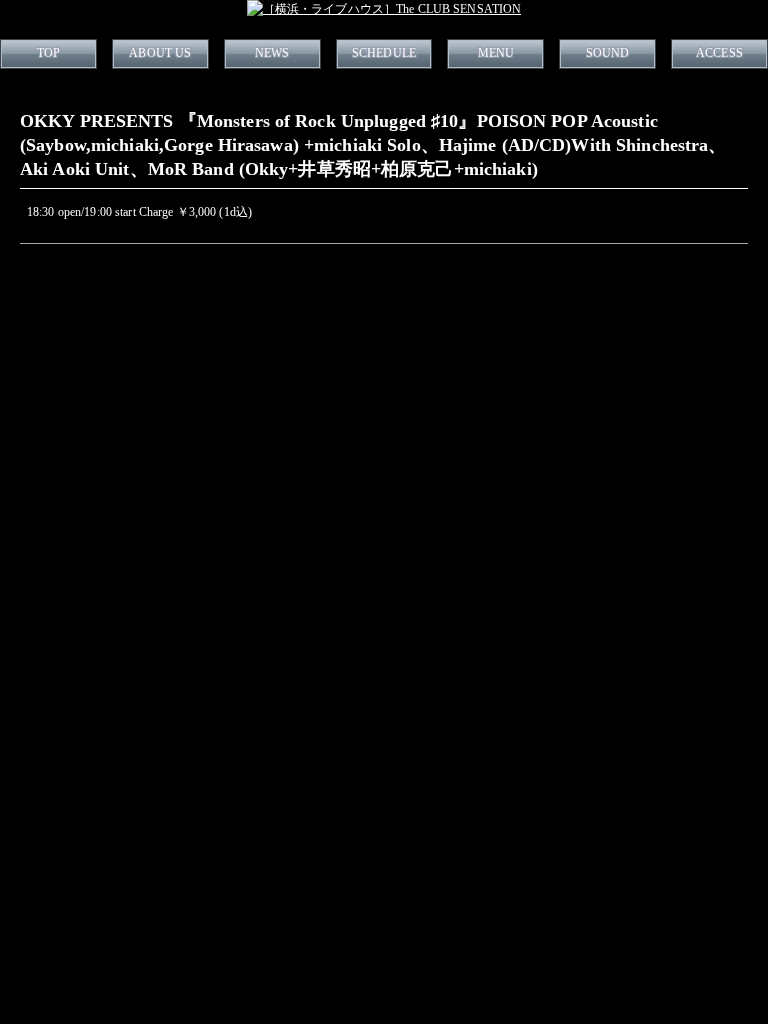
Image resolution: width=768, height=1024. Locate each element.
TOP (48, 53)
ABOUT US (160, 53)
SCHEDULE (384, 53)
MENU (496, 53)
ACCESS (719, 53)
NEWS (272, 53)
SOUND (608, 53)
